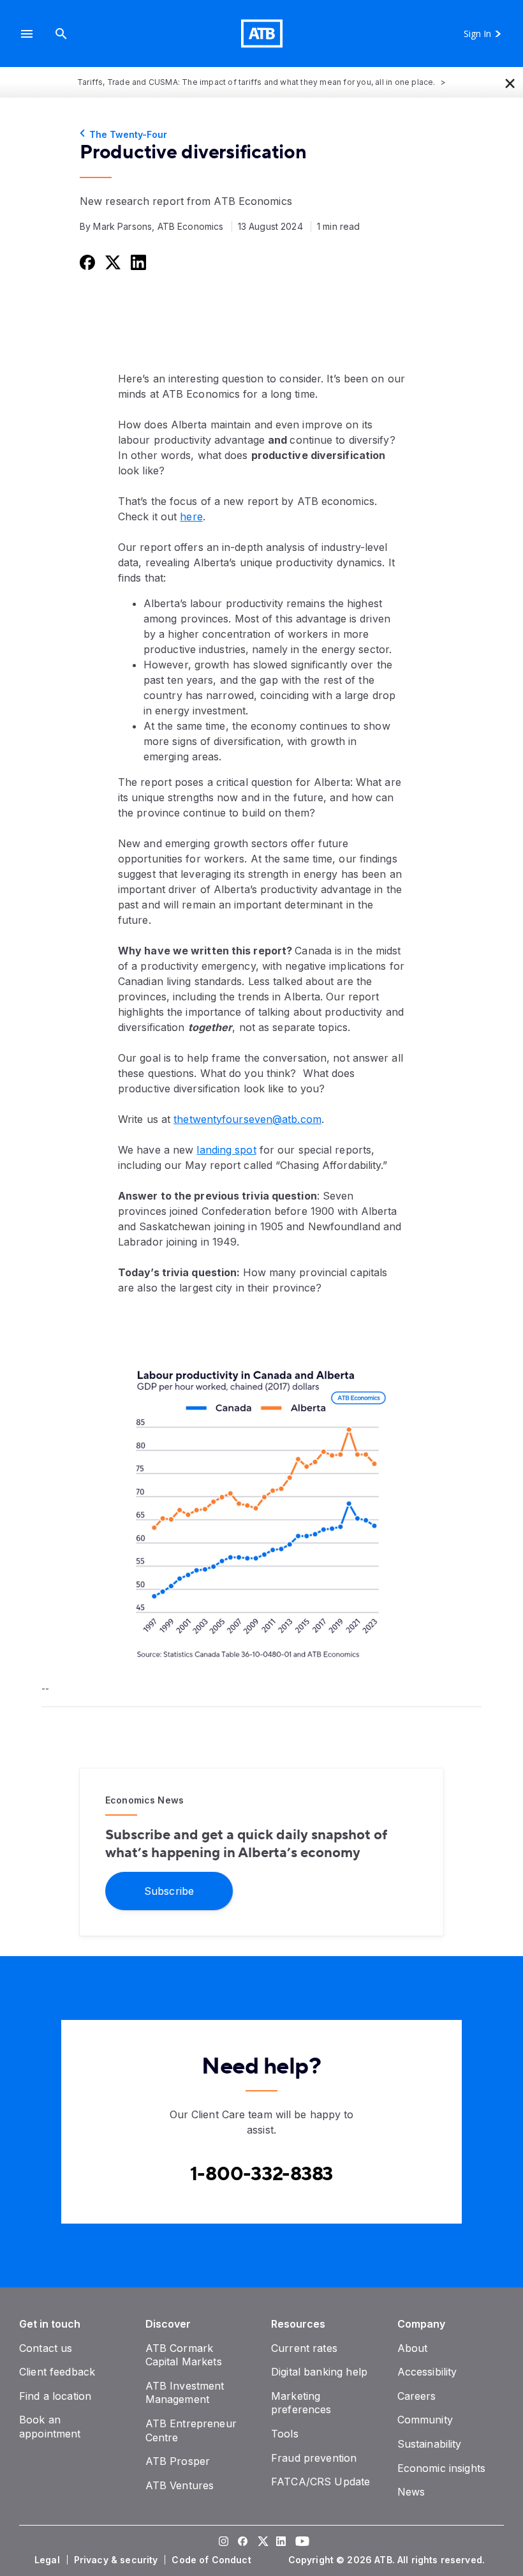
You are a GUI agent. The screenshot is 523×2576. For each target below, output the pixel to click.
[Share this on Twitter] (112, 262)
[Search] (61, 34)
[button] (27, 34)
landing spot (226, 1150)
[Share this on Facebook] (86, 262)
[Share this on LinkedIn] (137, 262)
